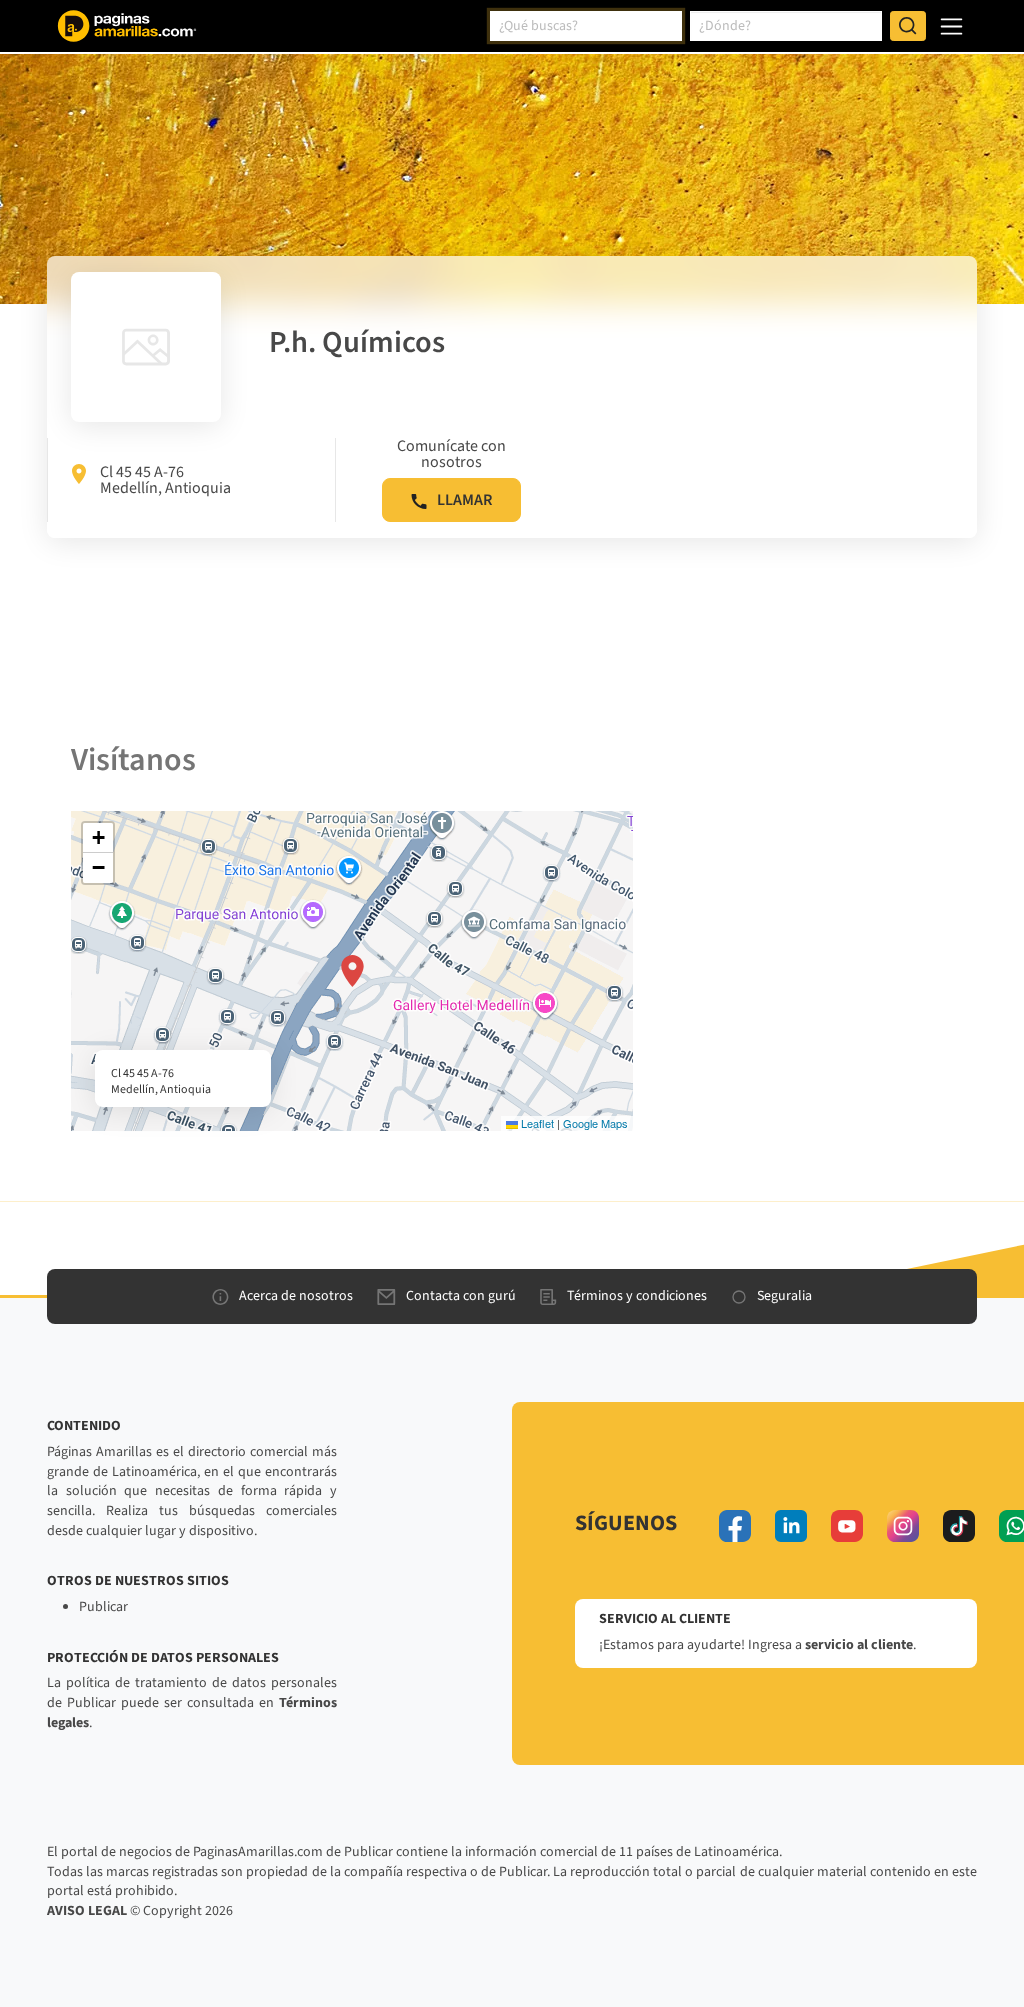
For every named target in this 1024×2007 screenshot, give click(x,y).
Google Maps (595, 1123)
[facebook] (735, 1526)
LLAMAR (464, 500)
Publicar (103, 1607)
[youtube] (847, 1526)
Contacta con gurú (461, 1296)
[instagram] (903, 1526)
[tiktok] (959, 1526)
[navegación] (951, 26)
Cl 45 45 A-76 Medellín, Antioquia (165, 480)
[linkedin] (791, 1526)
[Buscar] (908, 26)
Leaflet (536, 1123)
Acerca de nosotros (296, 1296)
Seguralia (784, 1296)
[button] (352, 971)
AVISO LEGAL (87, 1911)
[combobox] (586, 26)
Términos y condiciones (637, 1296)
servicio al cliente (859, 1645)
